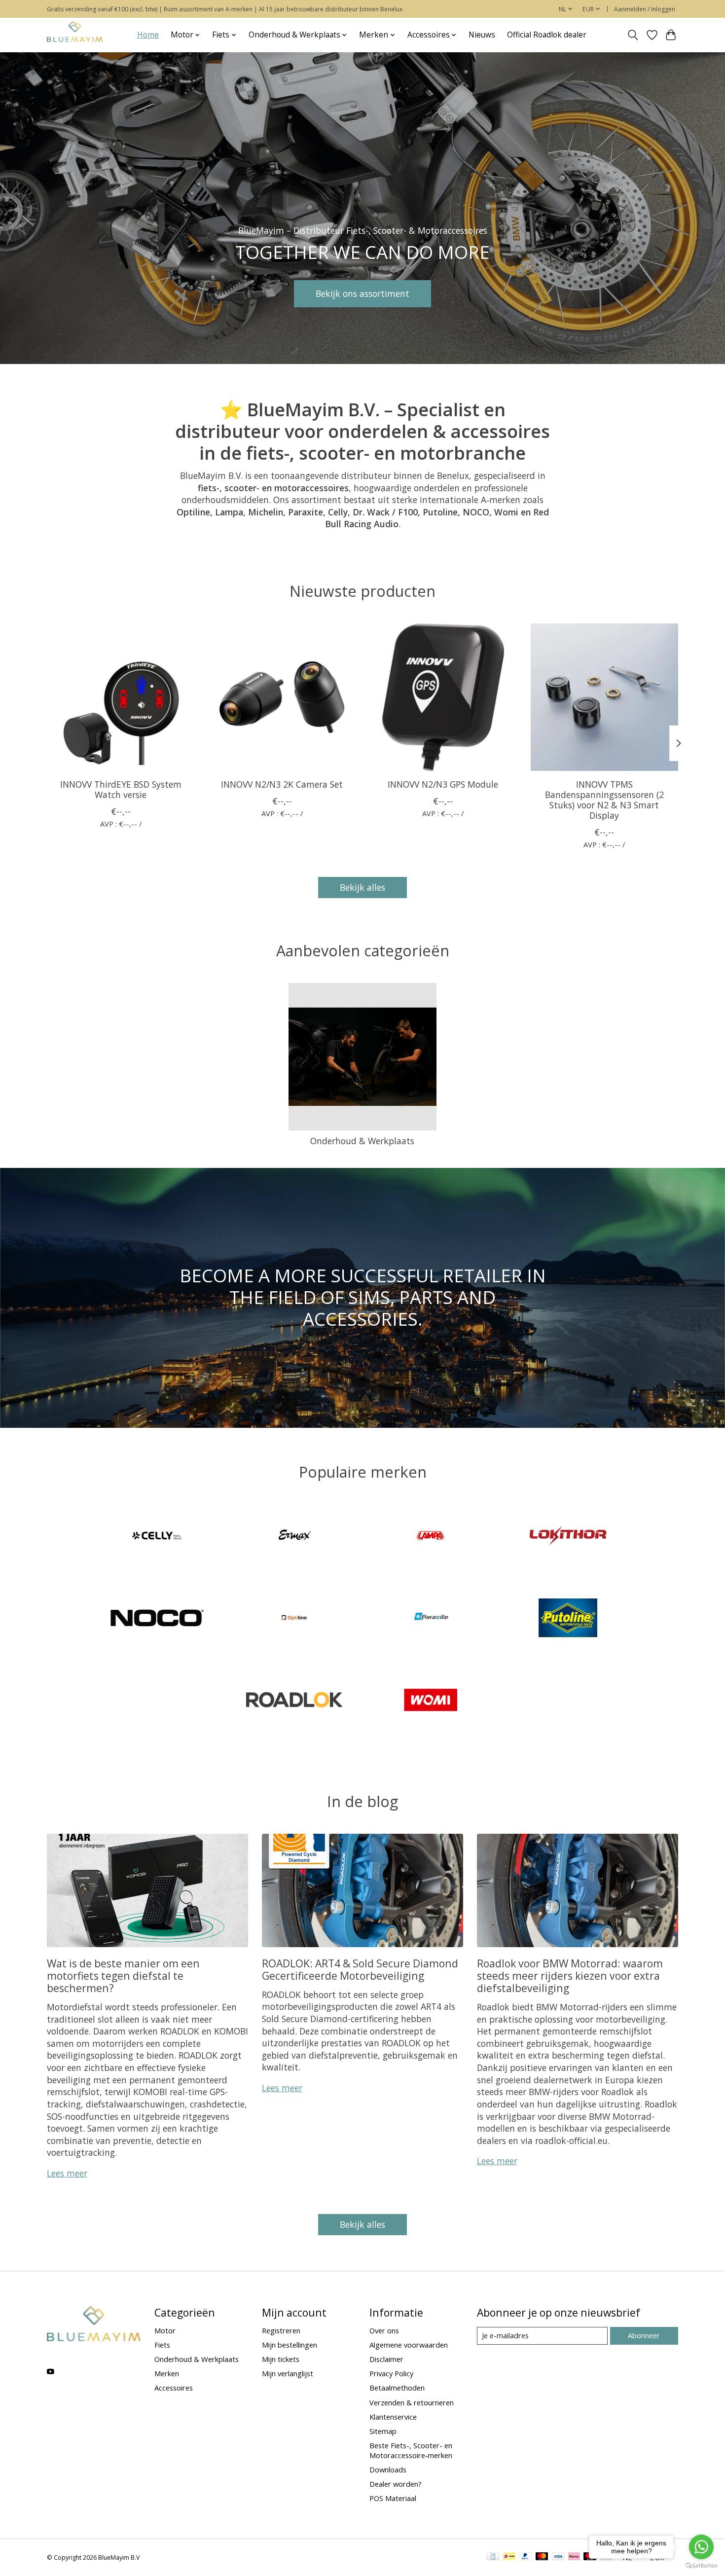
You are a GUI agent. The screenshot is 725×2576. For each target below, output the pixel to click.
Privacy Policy (391, 2373)
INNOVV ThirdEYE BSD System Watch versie (121, 789)
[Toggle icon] (633, 35)
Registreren (281, 2330)
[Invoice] (493, 2557)
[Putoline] (568, 1619)
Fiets (162, 2345)
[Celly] (157, 1537)
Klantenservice (393, 2417)
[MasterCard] (542, 2557)
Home (148, 35)
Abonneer (644, 2335)
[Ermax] (294, 1537)
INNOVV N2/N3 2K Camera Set (282, 784)
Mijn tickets (281, 2359)
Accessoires (174, 2388)
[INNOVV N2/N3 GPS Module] (443, 697)
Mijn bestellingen (290, 2345)
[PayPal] (525, 2557)
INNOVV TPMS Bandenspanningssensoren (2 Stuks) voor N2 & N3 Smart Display (604, 799)
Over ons (384, 2330)
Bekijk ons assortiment (362, 293)
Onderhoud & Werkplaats (362, 1141)
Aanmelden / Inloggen (645, 9)
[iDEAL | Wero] (509, 2557)
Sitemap (383, 2431)
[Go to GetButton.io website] (701, 2566)
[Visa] (558, 2557)
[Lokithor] (568, 1537)
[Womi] (431, 1701)
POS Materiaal (393, 2498)
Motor (165, 2330)
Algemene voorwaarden (409, 2345)
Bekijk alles (362, 887)
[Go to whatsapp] (701, 2547)
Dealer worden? (396, 2484)
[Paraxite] (431, 1619)
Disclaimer (386, 2359)
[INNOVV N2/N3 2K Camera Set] (282, 697)
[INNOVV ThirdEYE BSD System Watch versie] (121, 697)
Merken (167, 2373)
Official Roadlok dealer (547, 35)
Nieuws (482, 35)
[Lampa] (431, 1537)
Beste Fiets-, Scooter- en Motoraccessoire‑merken (411, 2450)
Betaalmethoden (397, 2388)
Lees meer (67, 2173)
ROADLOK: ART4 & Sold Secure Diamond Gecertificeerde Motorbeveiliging (360, 1969)
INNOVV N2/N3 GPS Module (443, 784)
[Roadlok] (294, 1701)
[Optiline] (294, 1619)
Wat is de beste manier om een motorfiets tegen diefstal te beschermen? (123, 1976)
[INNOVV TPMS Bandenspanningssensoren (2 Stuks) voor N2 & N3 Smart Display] (604, 697)
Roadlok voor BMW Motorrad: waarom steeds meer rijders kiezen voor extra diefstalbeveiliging (570, 1976)
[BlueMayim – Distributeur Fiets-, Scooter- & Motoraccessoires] (75, 35)
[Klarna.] (574, 2557)
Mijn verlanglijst (288, 2373)
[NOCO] (157, 1619)
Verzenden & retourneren (412, 2402)
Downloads (388, 2469)
